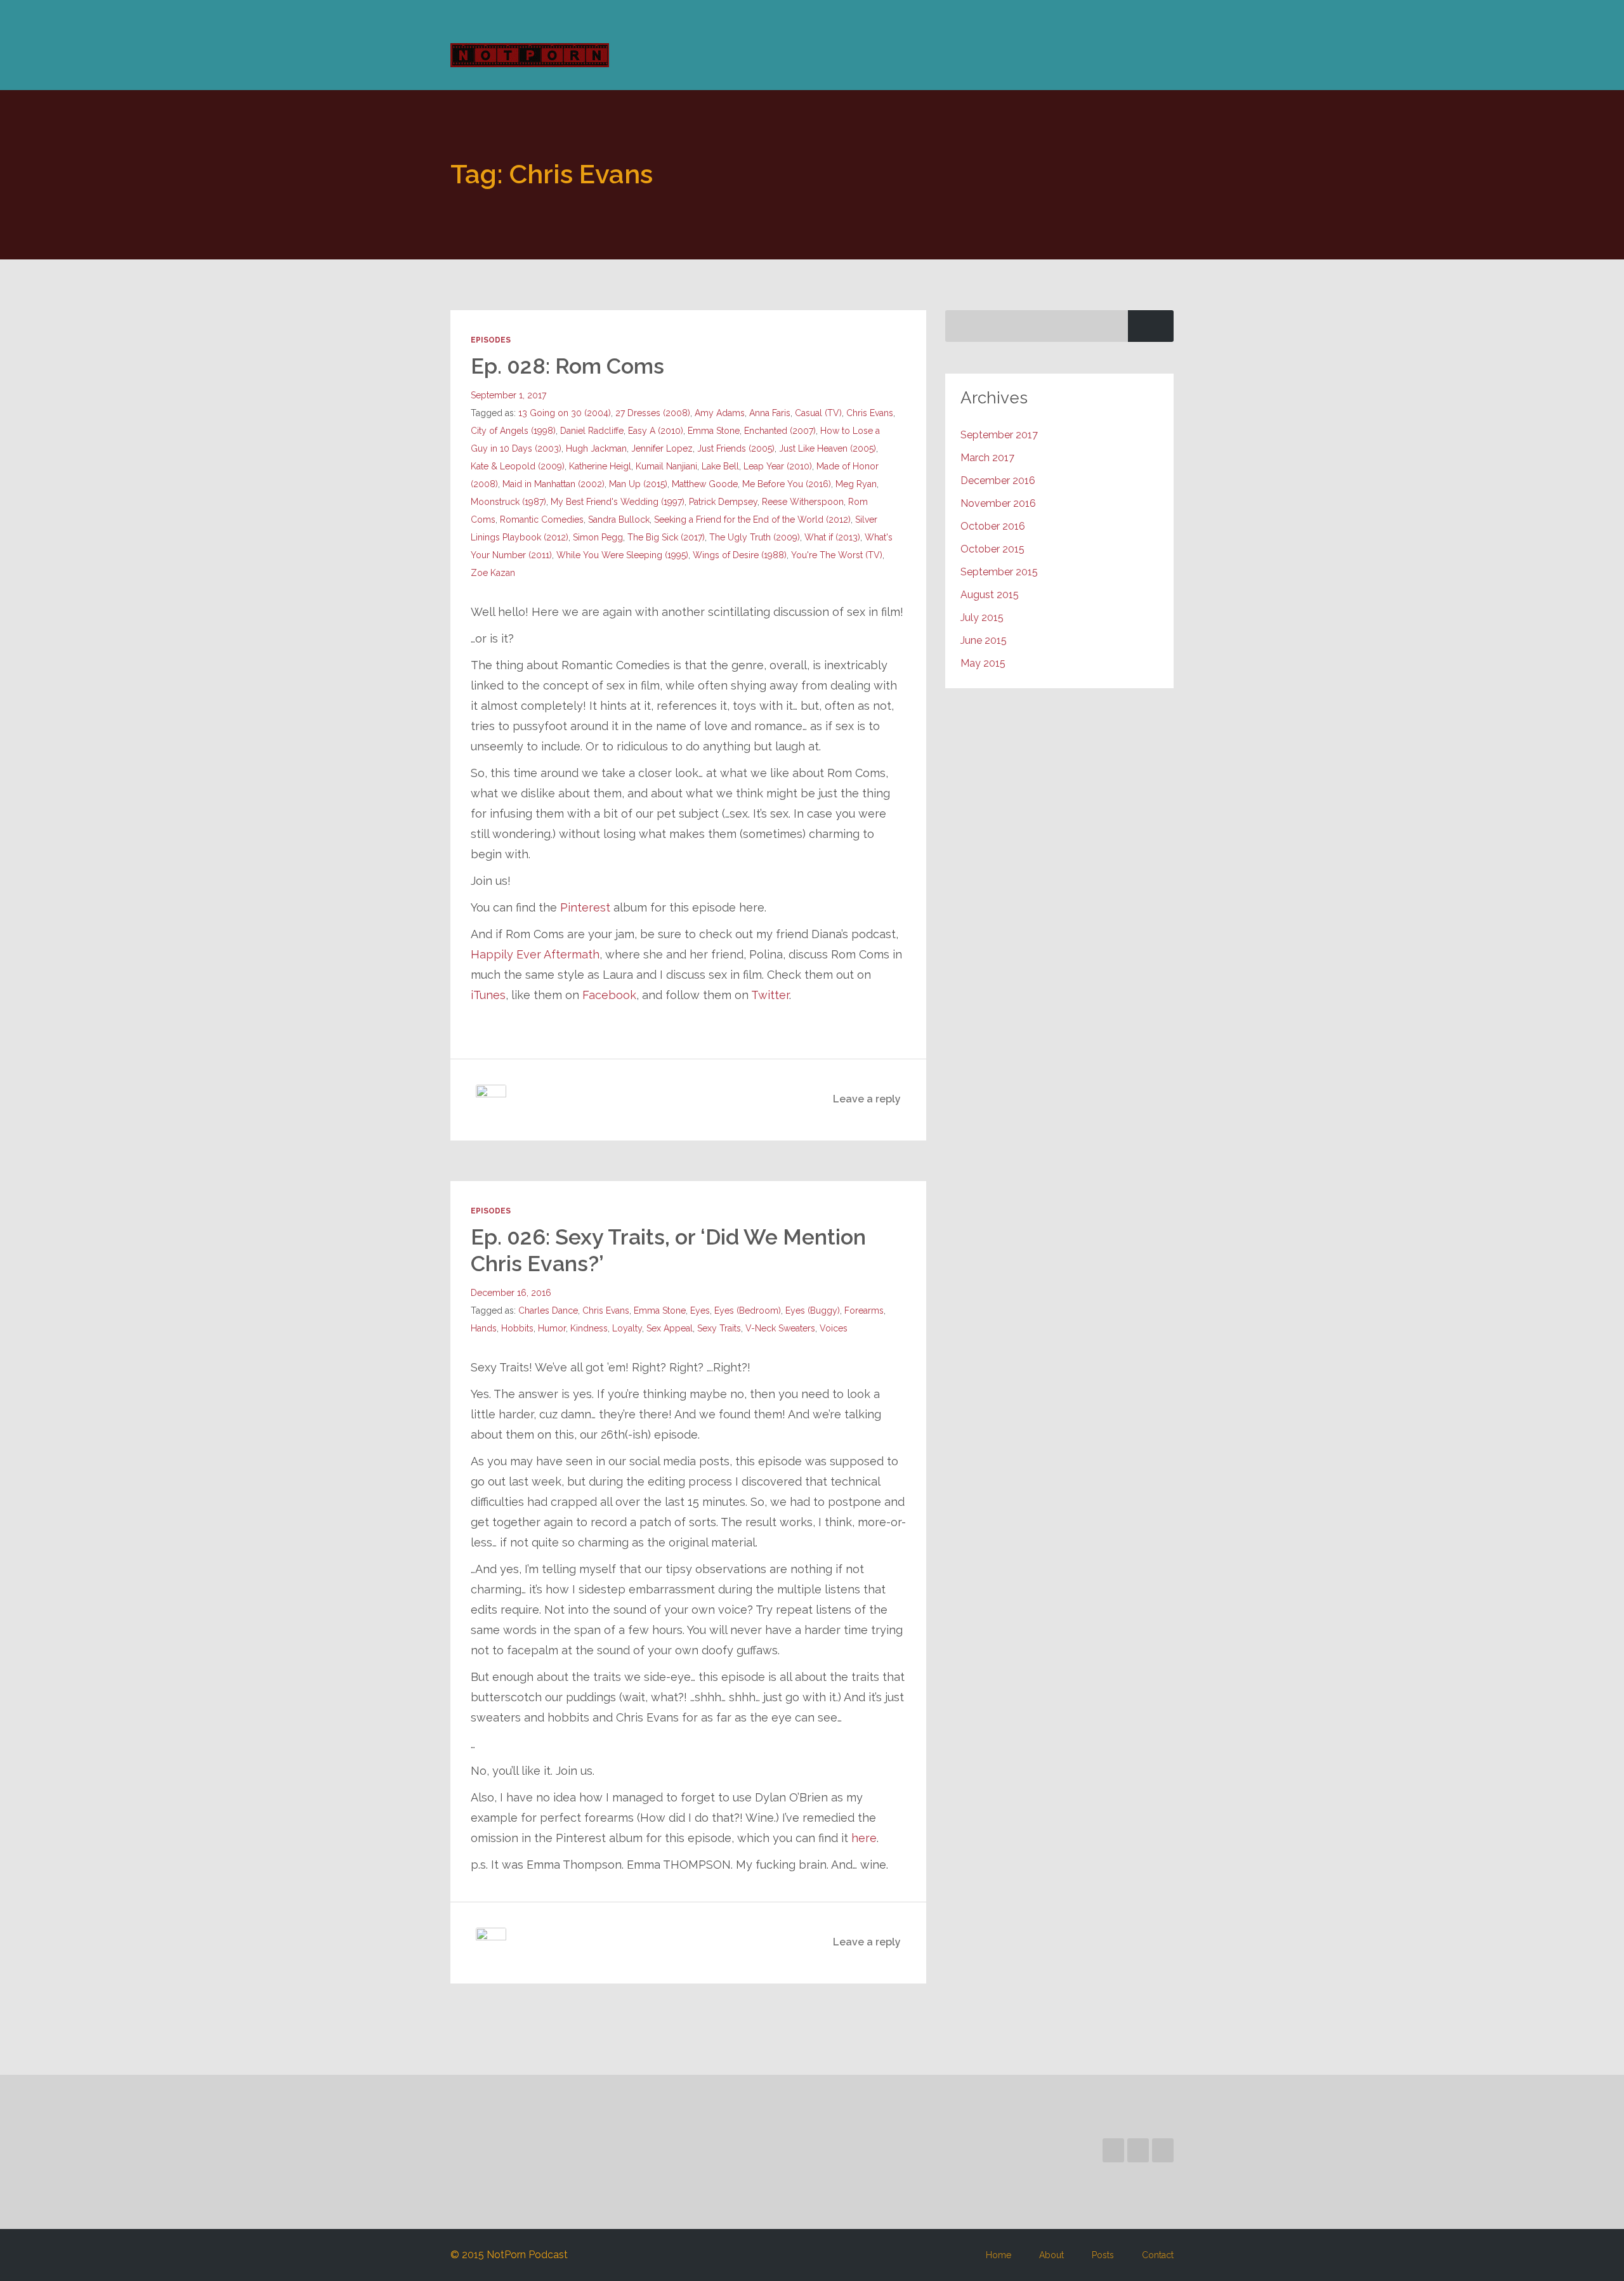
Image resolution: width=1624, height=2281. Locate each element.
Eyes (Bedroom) (748, 1310)
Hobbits (517, 1328)
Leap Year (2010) (778, 466)
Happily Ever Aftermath (535, 954)
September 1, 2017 (508, 395)
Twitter (770, 995)
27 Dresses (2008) (653, 413)
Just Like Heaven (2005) (828, 448)
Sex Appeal (670, 1328)
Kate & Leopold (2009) (518, 466)
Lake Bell (720, 466)
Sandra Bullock (619, 520)
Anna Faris (770, 413)
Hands (484, 1328)
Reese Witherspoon (803, 502)
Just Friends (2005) (736, 448)
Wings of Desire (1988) (740, 555)
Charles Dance (548, 1310)
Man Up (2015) (638, 484)
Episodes (491, 340)
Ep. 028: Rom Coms (567, 366)
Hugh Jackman (596, 448)
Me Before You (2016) (787, 484)
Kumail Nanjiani (666, 466)
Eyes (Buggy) (813, 1310)
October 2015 (992, 549)
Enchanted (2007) (780, 431)
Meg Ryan (856, 484)
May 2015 (983, 663)
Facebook (609, 995)
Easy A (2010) (656, 431)
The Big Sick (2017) (666, 537)
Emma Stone (714, 431)
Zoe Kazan (493, 573)
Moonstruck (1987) (508, 502)
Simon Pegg (598, 537)
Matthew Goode (705, 484)
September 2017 (999, 435)
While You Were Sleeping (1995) (622, 555)
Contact (1158, 2255)
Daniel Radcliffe (592, 431)
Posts (1103, 2255)
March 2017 (987, 458)
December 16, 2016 (511, 1293)
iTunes (488, 995)
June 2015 (984, 640)
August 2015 (990, 595)
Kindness (589, 1328)
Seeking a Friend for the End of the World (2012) (752, 520)
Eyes (700, 1310)
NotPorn (534, 55)
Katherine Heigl (600, 466)
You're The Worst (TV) (837, 555)
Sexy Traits (719, 1328)
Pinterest (585, 907)
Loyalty (627, 1328)
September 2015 (999, 572)
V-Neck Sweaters (780, 1328)
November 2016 (998, 503)
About (1051, 2255)
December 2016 (998, 480)
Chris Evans (870, 413)
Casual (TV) (818, 413)
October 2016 (993, 526)
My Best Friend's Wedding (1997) (618, 502)
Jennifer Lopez (662, 448)
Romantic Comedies (542, 520)
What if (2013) (832, 537)
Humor (552, 1328)
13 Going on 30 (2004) (565, 413)
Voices (834, 1328)
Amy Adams (720, 413)
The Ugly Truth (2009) (755, 537)
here (864, 1838)
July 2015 (982, 618)
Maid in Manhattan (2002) (553, 484)
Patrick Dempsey (723, 502)
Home (999, 2255)
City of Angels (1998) (513, 431)
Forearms (864, 1310)
